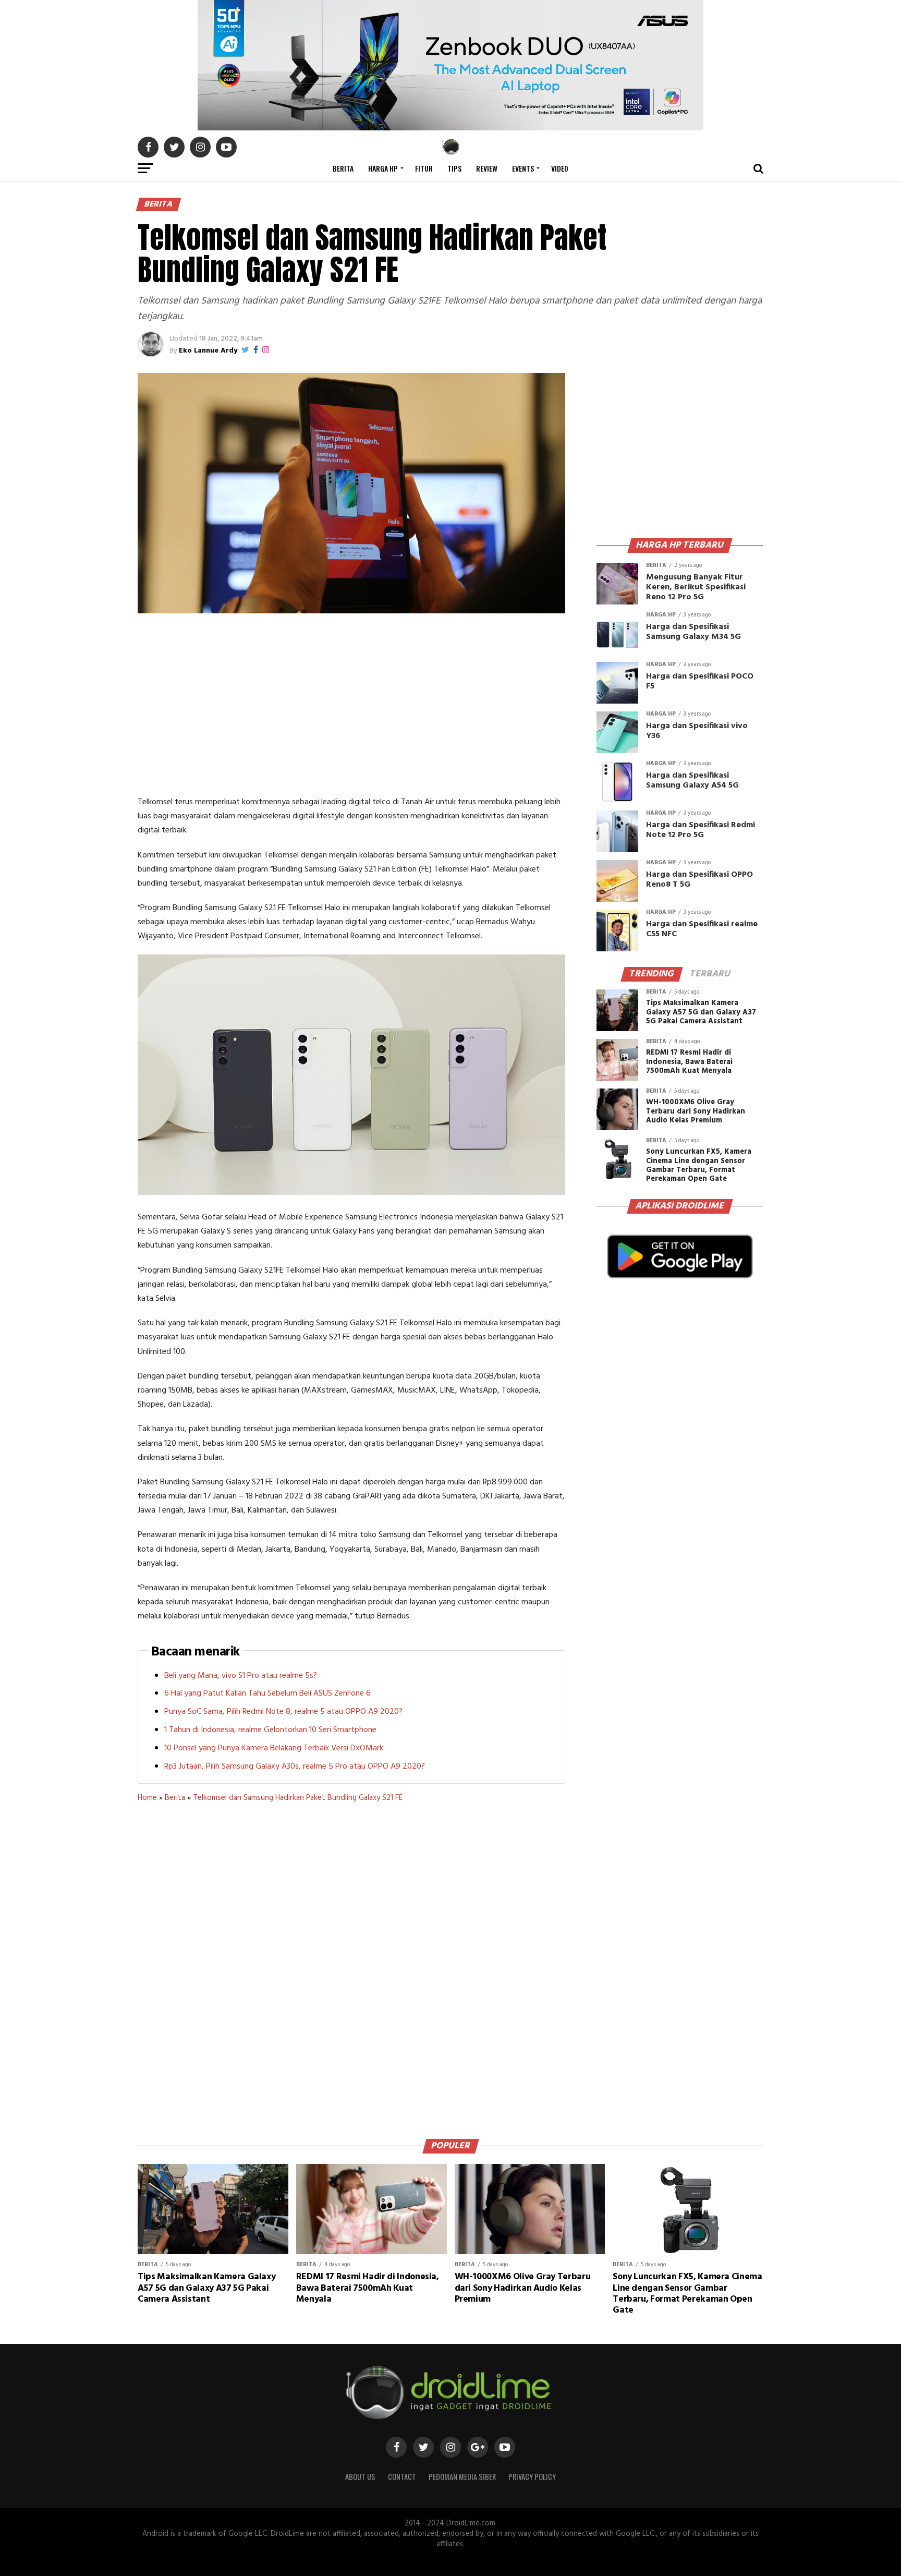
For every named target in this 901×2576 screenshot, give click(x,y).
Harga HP (383, 168)
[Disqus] (351, 1967)
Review (487, 168)
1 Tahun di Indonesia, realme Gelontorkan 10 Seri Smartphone (270, 1730)
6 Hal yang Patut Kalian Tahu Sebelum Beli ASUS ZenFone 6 (267, 1694)
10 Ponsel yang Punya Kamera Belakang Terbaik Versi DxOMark (274, 1748)
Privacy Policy (532, 2477)
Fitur (424, 168)
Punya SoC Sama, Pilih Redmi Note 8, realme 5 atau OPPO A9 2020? (283, 1712)
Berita (343, 168)
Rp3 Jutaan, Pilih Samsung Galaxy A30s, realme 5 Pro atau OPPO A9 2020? (295, 1767)
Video (560, 168)
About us (360, 2477)
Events (523, 168)
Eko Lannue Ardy (208, 351)
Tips (454, 168)
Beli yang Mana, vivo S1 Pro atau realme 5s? (241, 1676)
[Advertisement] (351, 707)
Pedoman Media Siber (462, 2477)
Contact (402, 2477)
